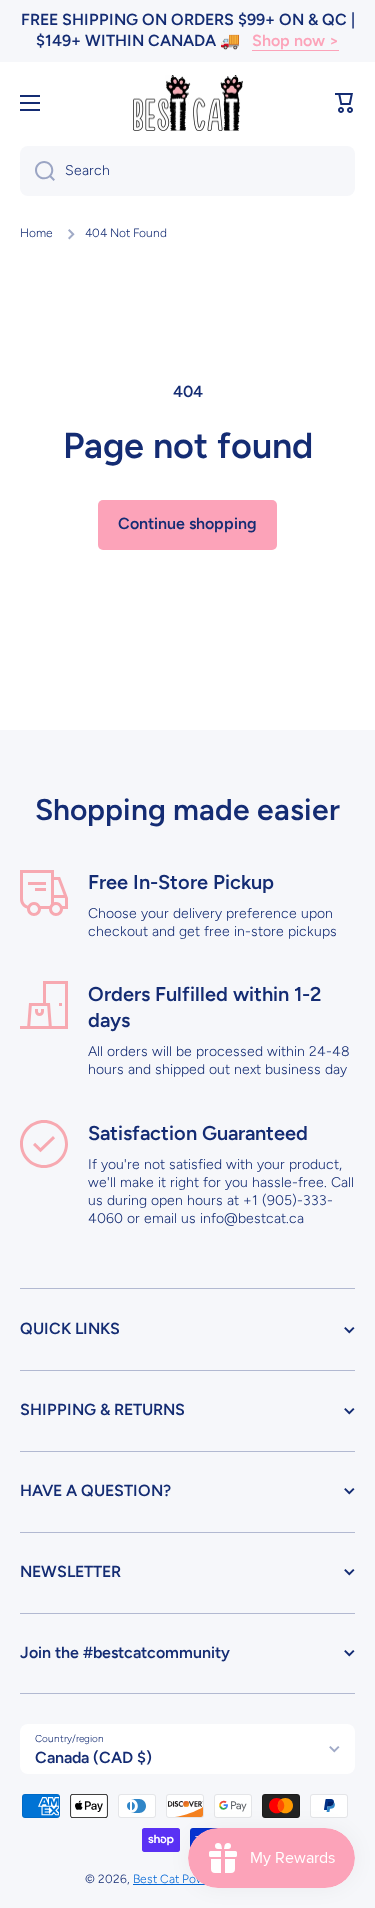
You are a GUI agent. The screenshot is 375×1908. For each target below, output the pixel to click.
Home (36, 233)
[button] (345, 103)
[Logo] (188, 103)
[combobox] (187, 171)
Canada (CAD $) (93, 1757)
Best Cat (157, 1879)
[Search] (37, 171)
